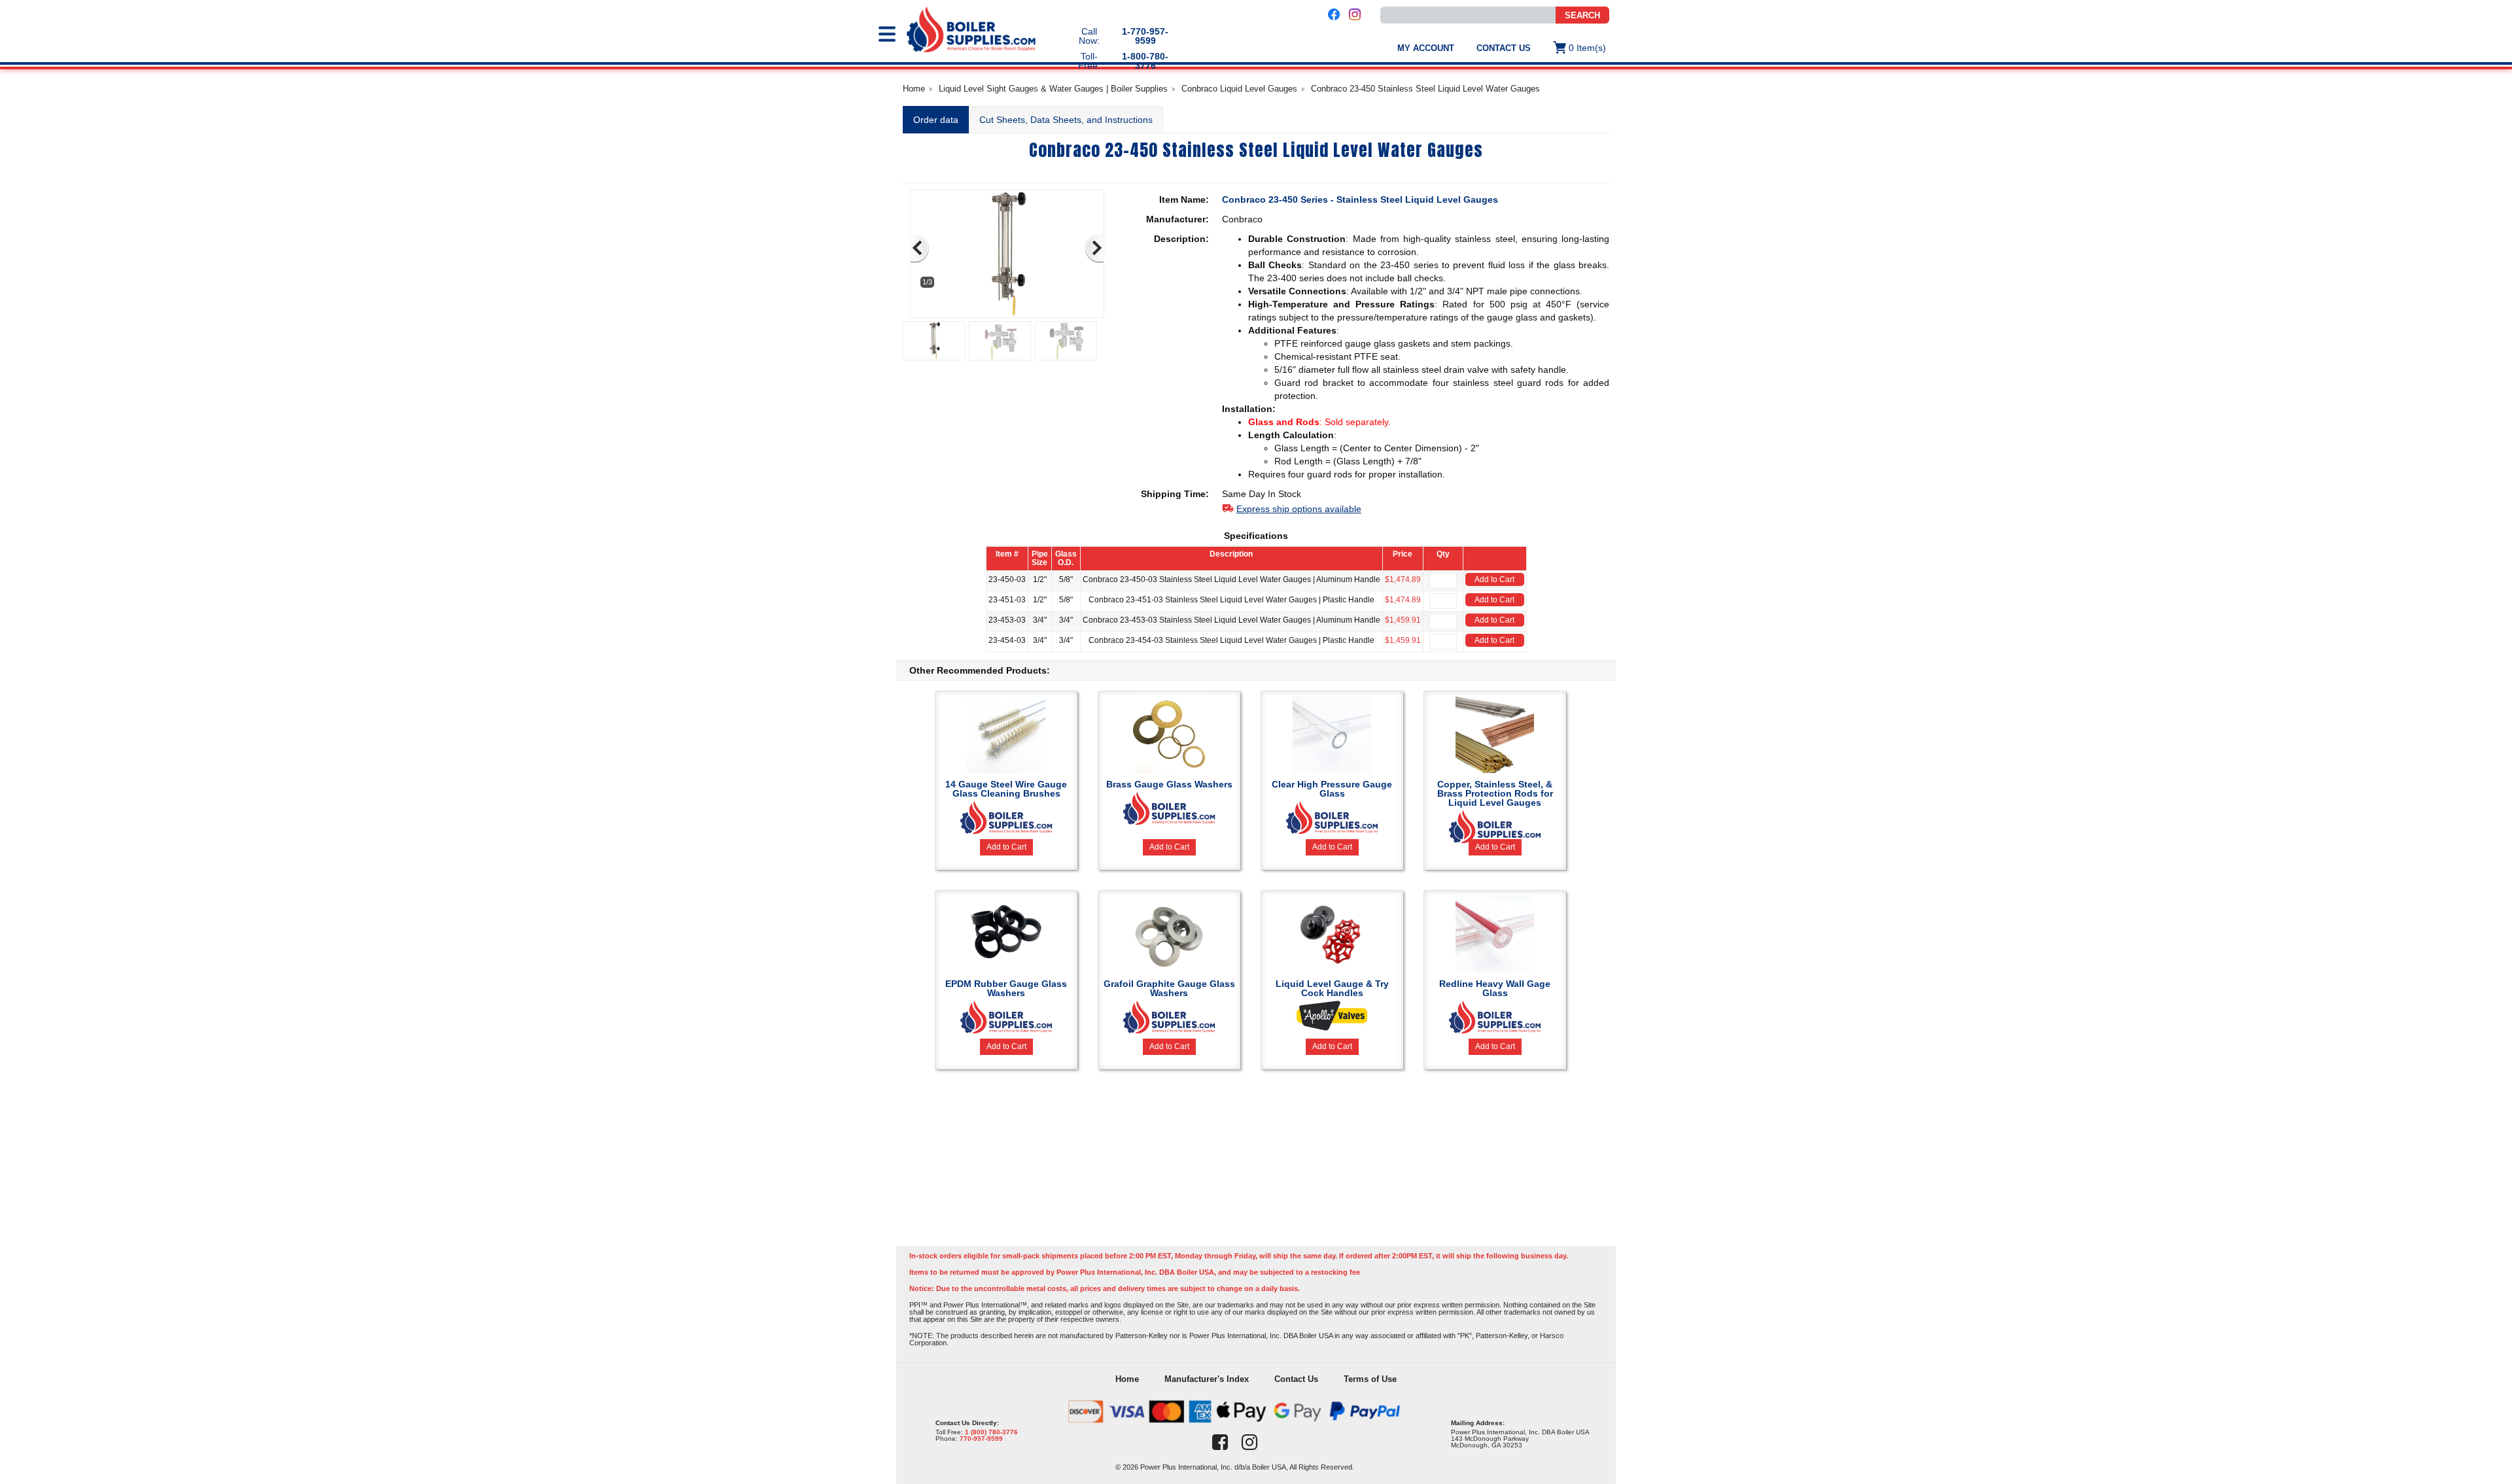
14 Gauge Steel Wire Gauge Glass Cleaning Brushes (1006, 789)
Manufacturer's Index (1207, 1379)
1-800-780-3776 (1145, 61)
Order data (936, 120)
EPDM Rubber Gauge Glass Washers (1006, 988)
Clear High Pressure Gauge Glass (1332, 789)
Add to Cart (1494, 579)
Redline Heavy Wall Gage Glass (1495, 988)
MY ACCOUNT (1426, 48)
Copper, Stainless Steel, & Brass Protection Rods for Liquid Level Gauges (1495, 793)
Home (914, 89)
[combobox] (1468, 15)
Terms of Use (1370, 1379)
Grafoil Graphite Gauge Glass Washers (1169, 988)
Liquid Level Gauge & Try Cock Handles (1332, 988)
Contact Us (1504, 48)
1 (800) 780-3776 (991, 1432)
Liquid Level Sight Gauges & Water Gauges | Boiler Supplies (1053, 89)
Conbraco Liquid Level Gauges (1239, 89)
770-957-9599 (981, 1439)
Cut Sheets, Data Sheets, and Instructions (1066, 120)
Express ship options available (1299, 509)
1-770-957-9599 (1145, 36)
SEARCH (1582, 15)
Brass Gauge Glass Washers (1169, 784)
